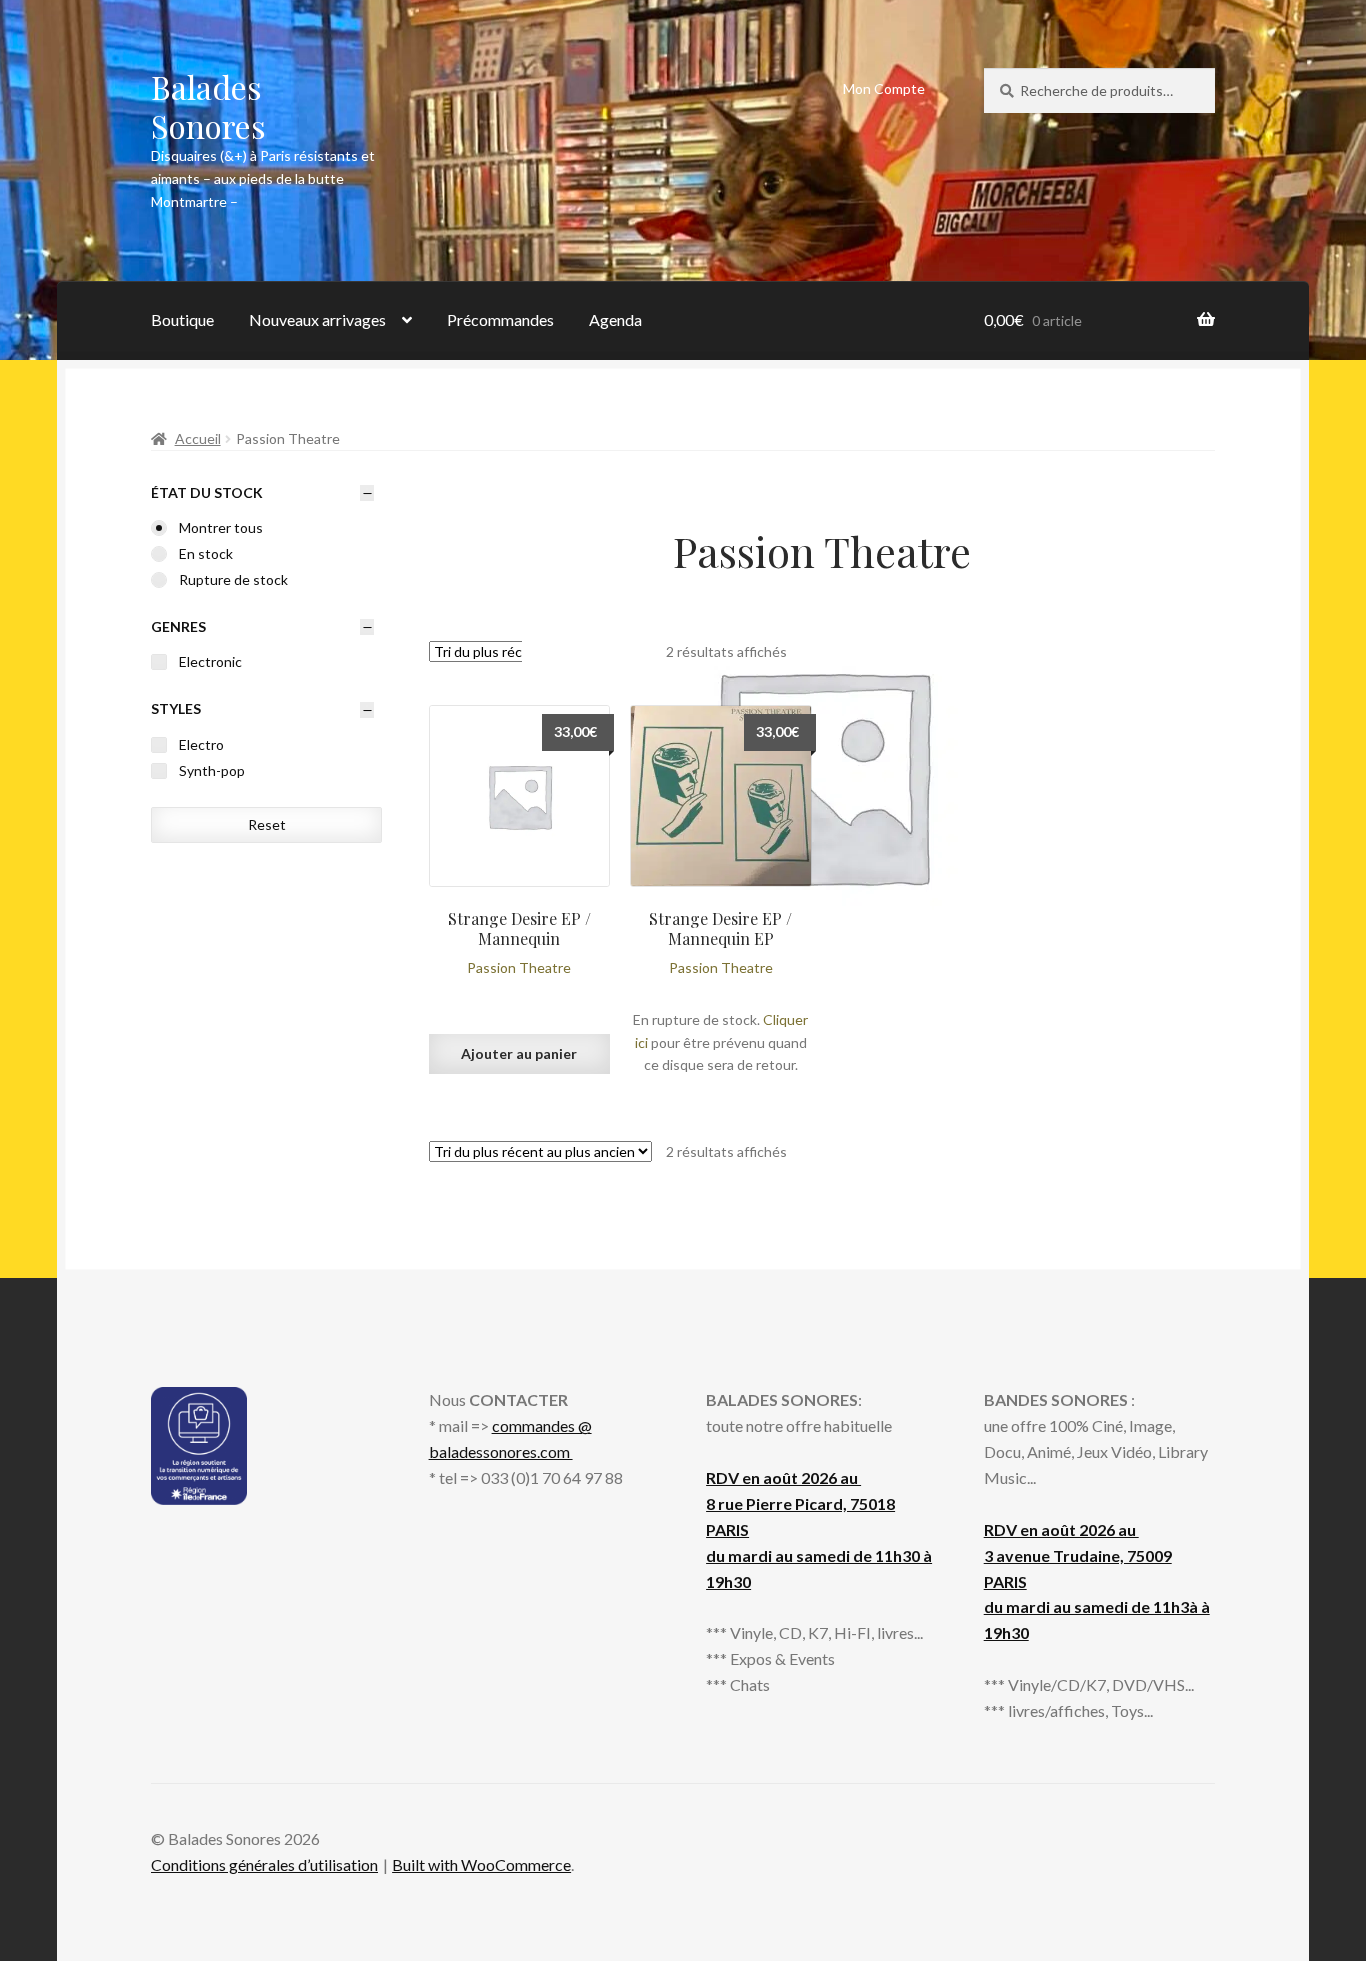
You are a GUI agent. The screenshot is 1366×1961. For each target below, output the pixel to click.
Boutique (182, 319)
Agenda (615, 319)
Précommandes (500, 319)
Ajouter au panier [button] (519, 1053)
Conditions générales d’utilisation (264, 1864)
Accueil (198, 438)
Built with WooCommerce (481, 1864)
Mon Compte (884, 88)
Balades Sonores (208, 106)
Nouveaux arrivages (317, 319)
